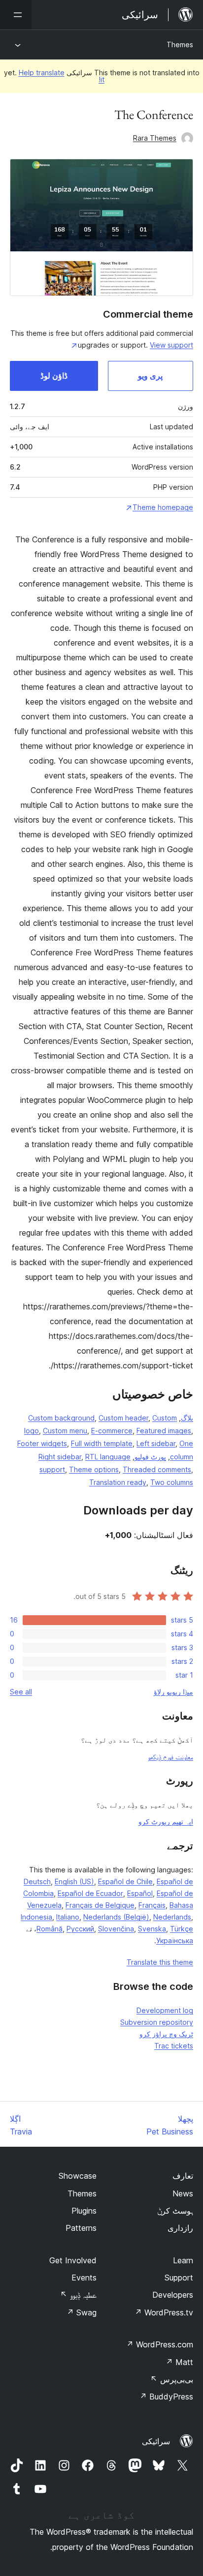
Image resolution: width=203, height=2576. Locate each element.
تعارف (183, 2176)
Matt (179, 2362)
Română (50, 1929)
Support (179, 2278)
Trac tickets (174, 2046)
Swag (82, 2312)
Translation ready (118, 1482)
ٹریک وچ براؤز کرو (166, 2034)
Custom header (123, 1418)
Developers (173, 2295)
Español (140, 1893)
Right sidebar (60, 1457)
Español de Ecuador (90, 1893)
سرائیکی (156, 2441)
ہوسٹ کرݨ (175, 2211)
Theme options (94, 1469)
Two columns (172, 1482)
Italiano (68, 1917)
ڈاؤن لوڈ (54, 376)
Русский (80, 1929)
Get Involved (73, 2260)
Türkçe (182, 1929)
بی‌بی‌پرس (172, 2379)
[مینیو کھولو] (16, 15)
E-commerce (112, 1431)
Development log (165, 2010)
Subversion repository (157, 2022)
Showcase (78, 2176)
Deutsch (37, 1881)
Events (84, 2278)
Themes (180, 44)
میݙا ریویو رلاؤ (173, 1692)
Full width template (102, 1443)
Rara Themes (155, 138)
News (183, 2193)
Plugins (84, 2211)
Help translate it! (62, 76)
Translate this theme (160, 1962)
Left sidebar (156, 1443)
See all (21, 1692)
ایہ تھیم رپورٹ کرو (166, 1821)
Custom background (61, 1418)
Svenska (152, 1929)
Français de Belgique (100, 1905)
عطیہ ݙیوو (78, 2295)
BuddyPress (166, 2397)
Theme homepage (163, 507)
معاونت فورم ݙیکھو (170, 1757)
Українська (175, 1940)
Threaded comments (157, 1469)
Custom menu (65, 1431)
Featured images (164, 1431)
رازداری (180, 2228)
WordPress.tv (164, 2312)
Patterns (81, 2228)
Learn (183, 2260)
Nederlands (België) (116, 1917)
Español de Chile (125, 1881)
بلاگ (187, 1418)
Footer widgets (42, 1443)
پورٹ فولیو (150, 1457)
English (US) (74, 1881)
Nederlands (172, 1917)
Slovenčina (116, 1929)
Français (152, 1905)
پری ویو (150, 376)
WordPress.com (160, 2344)
